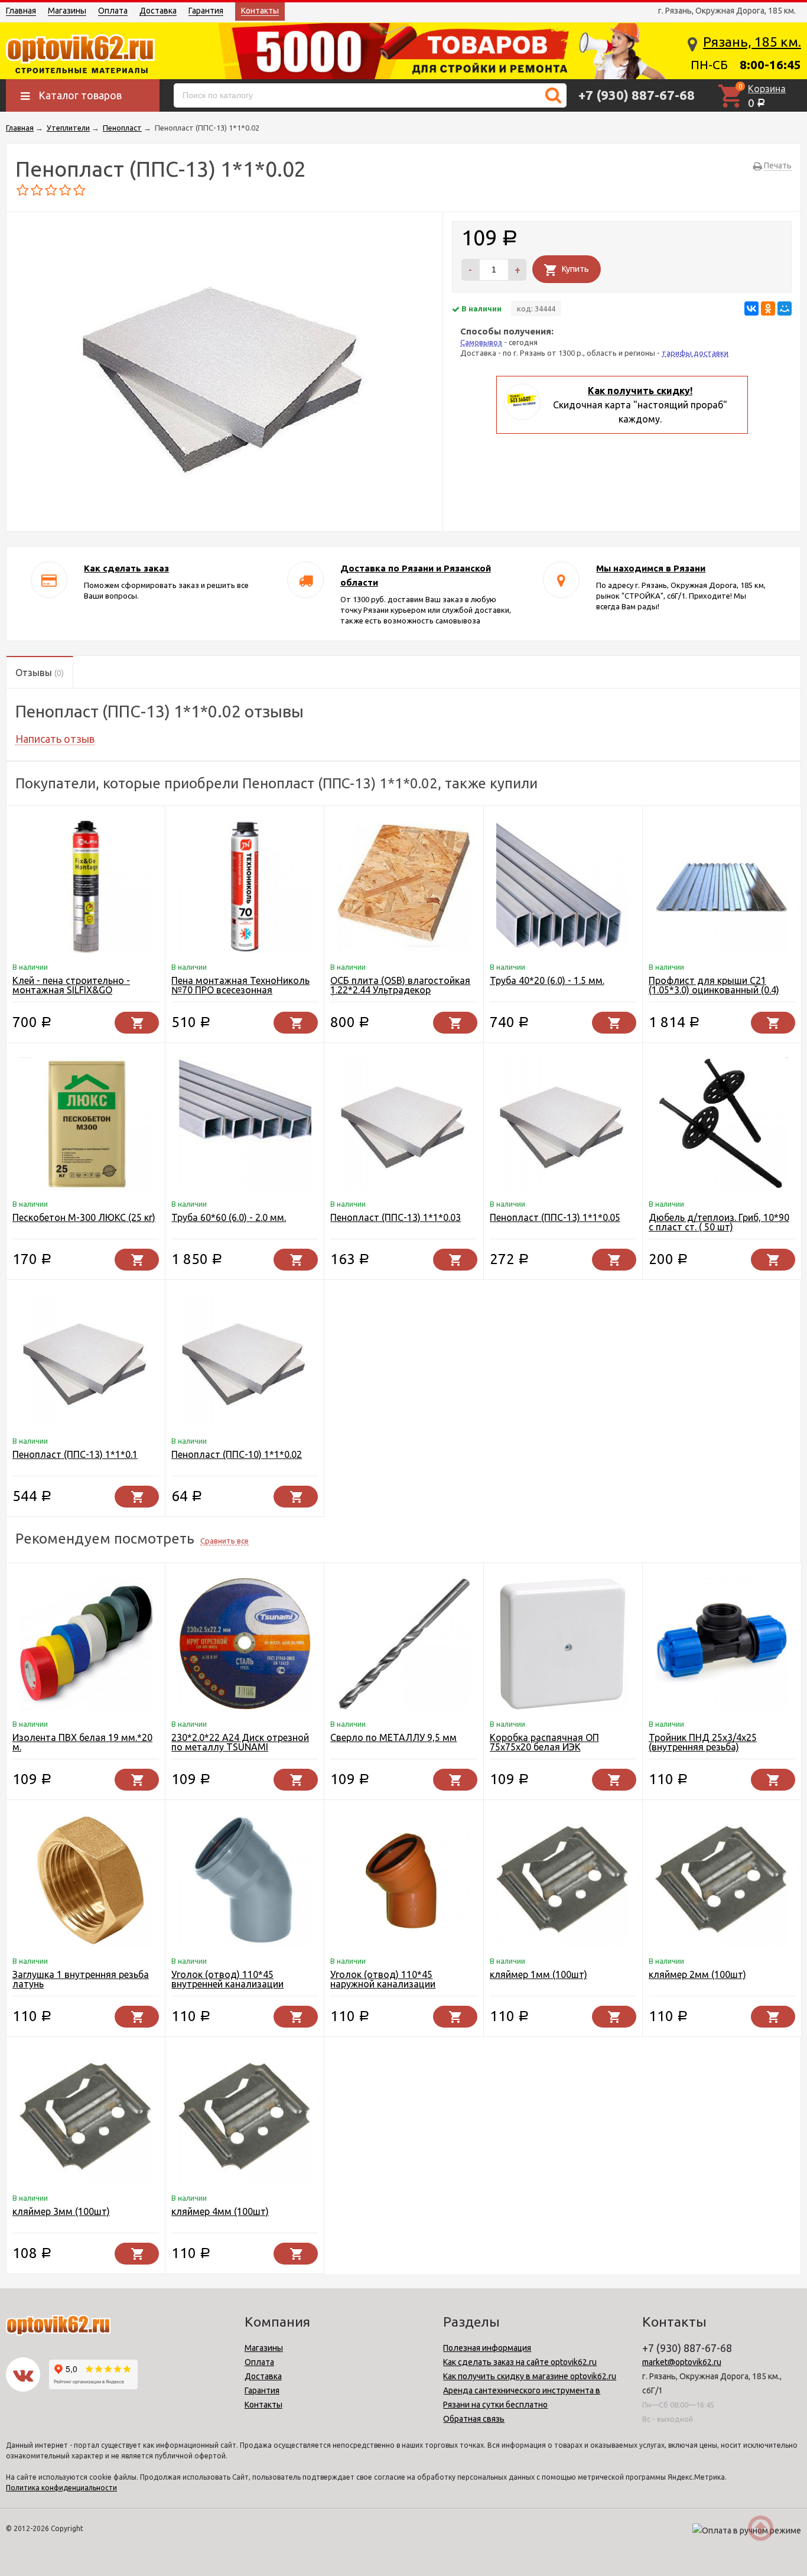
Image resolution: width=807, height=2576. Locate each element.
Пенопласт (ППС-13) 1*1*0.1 (75, 1454)
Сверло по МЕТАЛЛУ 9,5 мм (393, 1737)
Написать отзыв (55, 739)
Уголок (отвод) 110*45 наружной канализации (383, 1979)
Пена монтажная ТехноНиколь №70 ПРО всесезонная (240, 985)
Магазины (67, 11)
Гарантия (206, 11)
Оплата (113, 11)
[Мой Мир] (785, 308)
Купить (575, 269)
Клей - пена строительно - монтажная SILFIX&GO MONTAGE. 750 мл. (71, 990)
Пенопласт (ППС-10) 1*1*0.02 (237, 1454)
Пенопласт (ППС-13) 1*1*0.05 (555, 1217)
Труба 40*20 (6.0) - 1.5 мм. (547, 980)
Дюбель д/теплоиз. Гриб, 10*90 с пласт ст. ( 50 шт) (719, 1222)
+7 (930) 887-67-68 (637, 95)
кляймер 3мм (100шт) (61, 2211)
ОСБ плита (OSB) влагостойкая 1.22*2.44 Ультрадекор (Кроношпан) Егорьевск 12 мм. (400, 990)
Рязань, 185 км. (752, 42)
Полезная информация (487, 2348)
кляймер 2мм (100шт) (697, 1974)
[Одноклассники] (768, 308)
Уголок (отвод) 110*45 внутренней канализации (227, 1979)
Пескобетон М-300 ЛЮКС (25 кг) (84, 1217)
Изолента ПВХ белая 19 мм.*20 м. (82, 1742)
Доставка (158, 11)
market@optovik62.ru (682, 2362)
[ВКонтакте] (751, 308)
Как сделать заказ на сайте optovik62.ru (520, 2362)
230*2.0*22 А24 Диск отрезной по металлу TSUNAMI (240, 1742)
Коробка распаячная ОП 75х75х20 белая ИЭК (544, 1742)
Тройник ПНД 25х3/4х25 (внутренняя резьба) (703, 1742)
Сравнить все (224, 1541)
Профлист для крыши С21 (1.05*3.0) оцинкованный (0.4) (714, 985)
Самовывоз (481, 342)
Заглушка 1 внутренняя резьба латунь (81, 1979)
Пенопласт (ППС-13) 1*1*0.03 (396, 1217)
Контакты (260, 11)
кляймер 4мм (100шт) (220, 2211)
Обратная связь (474, 2419)
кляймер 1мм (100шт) (538, 1974)
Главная (21, 11)
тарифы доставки (695, 353)
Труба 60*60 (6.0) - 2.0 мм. (229, 1217)
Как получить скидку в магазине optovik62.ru (530, 2376)
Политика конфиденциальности (61, 2488)
